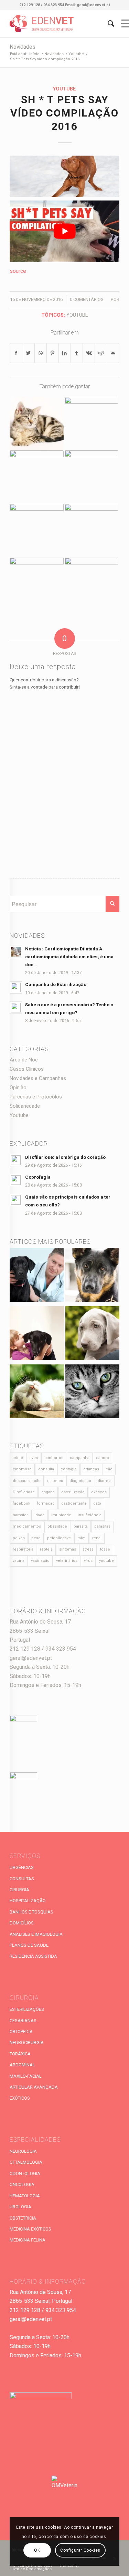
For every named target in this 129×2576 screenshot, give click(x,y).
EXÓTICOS (20, 2098)
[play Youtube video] (64, 231)
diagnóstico (80, 1481)
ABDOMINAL (22, 2065)
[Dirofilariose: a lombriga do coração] (37, 1276)
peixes (19, 1538)
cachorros (54, 1458)
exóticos (99, 1492)
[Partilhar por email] (113, 353)
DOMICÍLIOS (22, 1923)
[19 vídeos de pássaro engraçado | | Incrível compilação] (36, 424)
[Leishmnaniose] (92, 1335)
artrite (18, 1458)
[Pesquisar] (107, 24)
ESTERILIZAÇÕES (27, 2009)
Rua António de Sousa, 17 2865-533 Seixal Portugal (40, 1631)
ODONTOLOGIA (25, 2173)
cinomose (22, 1469)
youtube (77, 315)
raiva (82, 1538)
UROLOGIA (20, 2207)
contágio (69, 1469)
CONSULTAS (22, 1879)
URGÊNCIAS (22, 1867)
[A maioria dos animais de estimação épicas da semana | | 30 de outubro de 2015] (36, 584)
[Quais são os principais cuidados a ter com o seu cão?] (37, 1335)
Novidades (23, 47)
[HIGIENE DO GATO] (37, 1393)
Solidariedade (25, 1106)
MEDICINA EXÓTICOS (30, 2229)
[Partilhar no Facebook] (16, 353)
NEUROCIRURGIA (27, 2043)
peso (36, 1538)
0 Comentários (87, 299)
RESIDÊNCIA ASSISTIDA (33, 1956)
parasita (81, 1526)
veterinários (67, 1561)
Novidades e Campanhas (38, 1078)
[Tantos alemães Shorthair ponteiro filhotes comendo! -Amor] (92, 424)
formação (46, 1503)
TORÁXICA (20, 2054)
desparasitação (27, 1481)
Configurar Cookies (80, 2550)
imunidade (61, 1515)
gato (97, 1503)
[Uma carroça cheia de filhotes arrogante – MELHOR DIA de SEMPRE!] (92, 584)
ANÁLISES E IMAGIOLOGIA (36, 1934)
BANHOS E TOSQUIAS (31, 1912)
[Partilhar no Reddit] (101, 353)
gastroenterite (74, 1503)
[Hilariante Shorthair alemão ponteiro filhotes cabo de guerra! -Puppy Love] (36, 531)
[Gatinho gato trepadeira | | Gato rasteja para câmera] (36, 477)
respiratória (23, 1549)
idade (40, 1515)
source (18, 271)
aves (34, 1458)
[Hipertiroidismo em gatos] (92, 1393)
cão (109, 1469)
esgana (48, 1492)
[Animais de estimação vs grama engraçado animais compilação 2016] (92, 531)
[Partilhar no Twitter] (28, 353)
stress (88, 1549)
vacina (19, 1561)
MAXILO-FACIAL (26, 2076)
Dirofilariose (24, 1492)
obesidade (57, 1526)
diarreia (105, 1481)
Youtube (64, 89)
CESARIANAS (23, 2021)
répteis (46, 1549)
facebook (21, 1503)
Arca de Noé (24, 1060)
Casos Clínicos (27, 1069)
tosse (105, 1549)
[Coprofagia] (92, 1276)
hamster (20, 1515)
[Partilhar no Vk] (89, 353)
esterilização (73, 1492)
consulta (46, 1469)
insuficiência (90, 1515)
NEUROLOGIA (23, 2151)
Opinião (18, 1087)
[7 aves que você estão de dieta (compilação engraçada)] (92, 477)
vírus (88, 1561)
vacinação (40, 1561)
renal (97, 1538)
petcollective (59, 1538)
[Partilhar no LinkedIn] (65, 353)
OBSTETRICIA (23, 2218)
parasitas (102, 1526)
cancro (103, 1458)
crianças (91, 1469)
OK (37, 2550)
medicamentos (27, 1526)
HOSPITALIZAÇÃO (28, 1901)
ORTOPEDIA (21, 2032)
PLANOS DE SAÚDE (29, 1945)
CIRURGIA (19, 1890)
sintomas (68, 1549)
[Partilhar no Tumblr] (77, 353)
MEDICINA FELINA (28, 2240)
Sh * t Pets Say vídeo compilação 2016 (64, 113)
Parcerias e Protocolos (36, 1097)
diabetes (55, 1481)
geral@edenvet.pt (31, 1658)
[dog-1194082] (64, 176)
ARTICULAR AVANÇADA (34, 2087)
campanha (80, 1458)
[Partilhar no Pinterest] (53, 353)
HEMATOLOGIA (25, 2196)
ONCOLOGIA (22, 2184)
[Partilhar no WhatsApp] (41, 353)
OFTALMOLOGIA (26, 2162)
